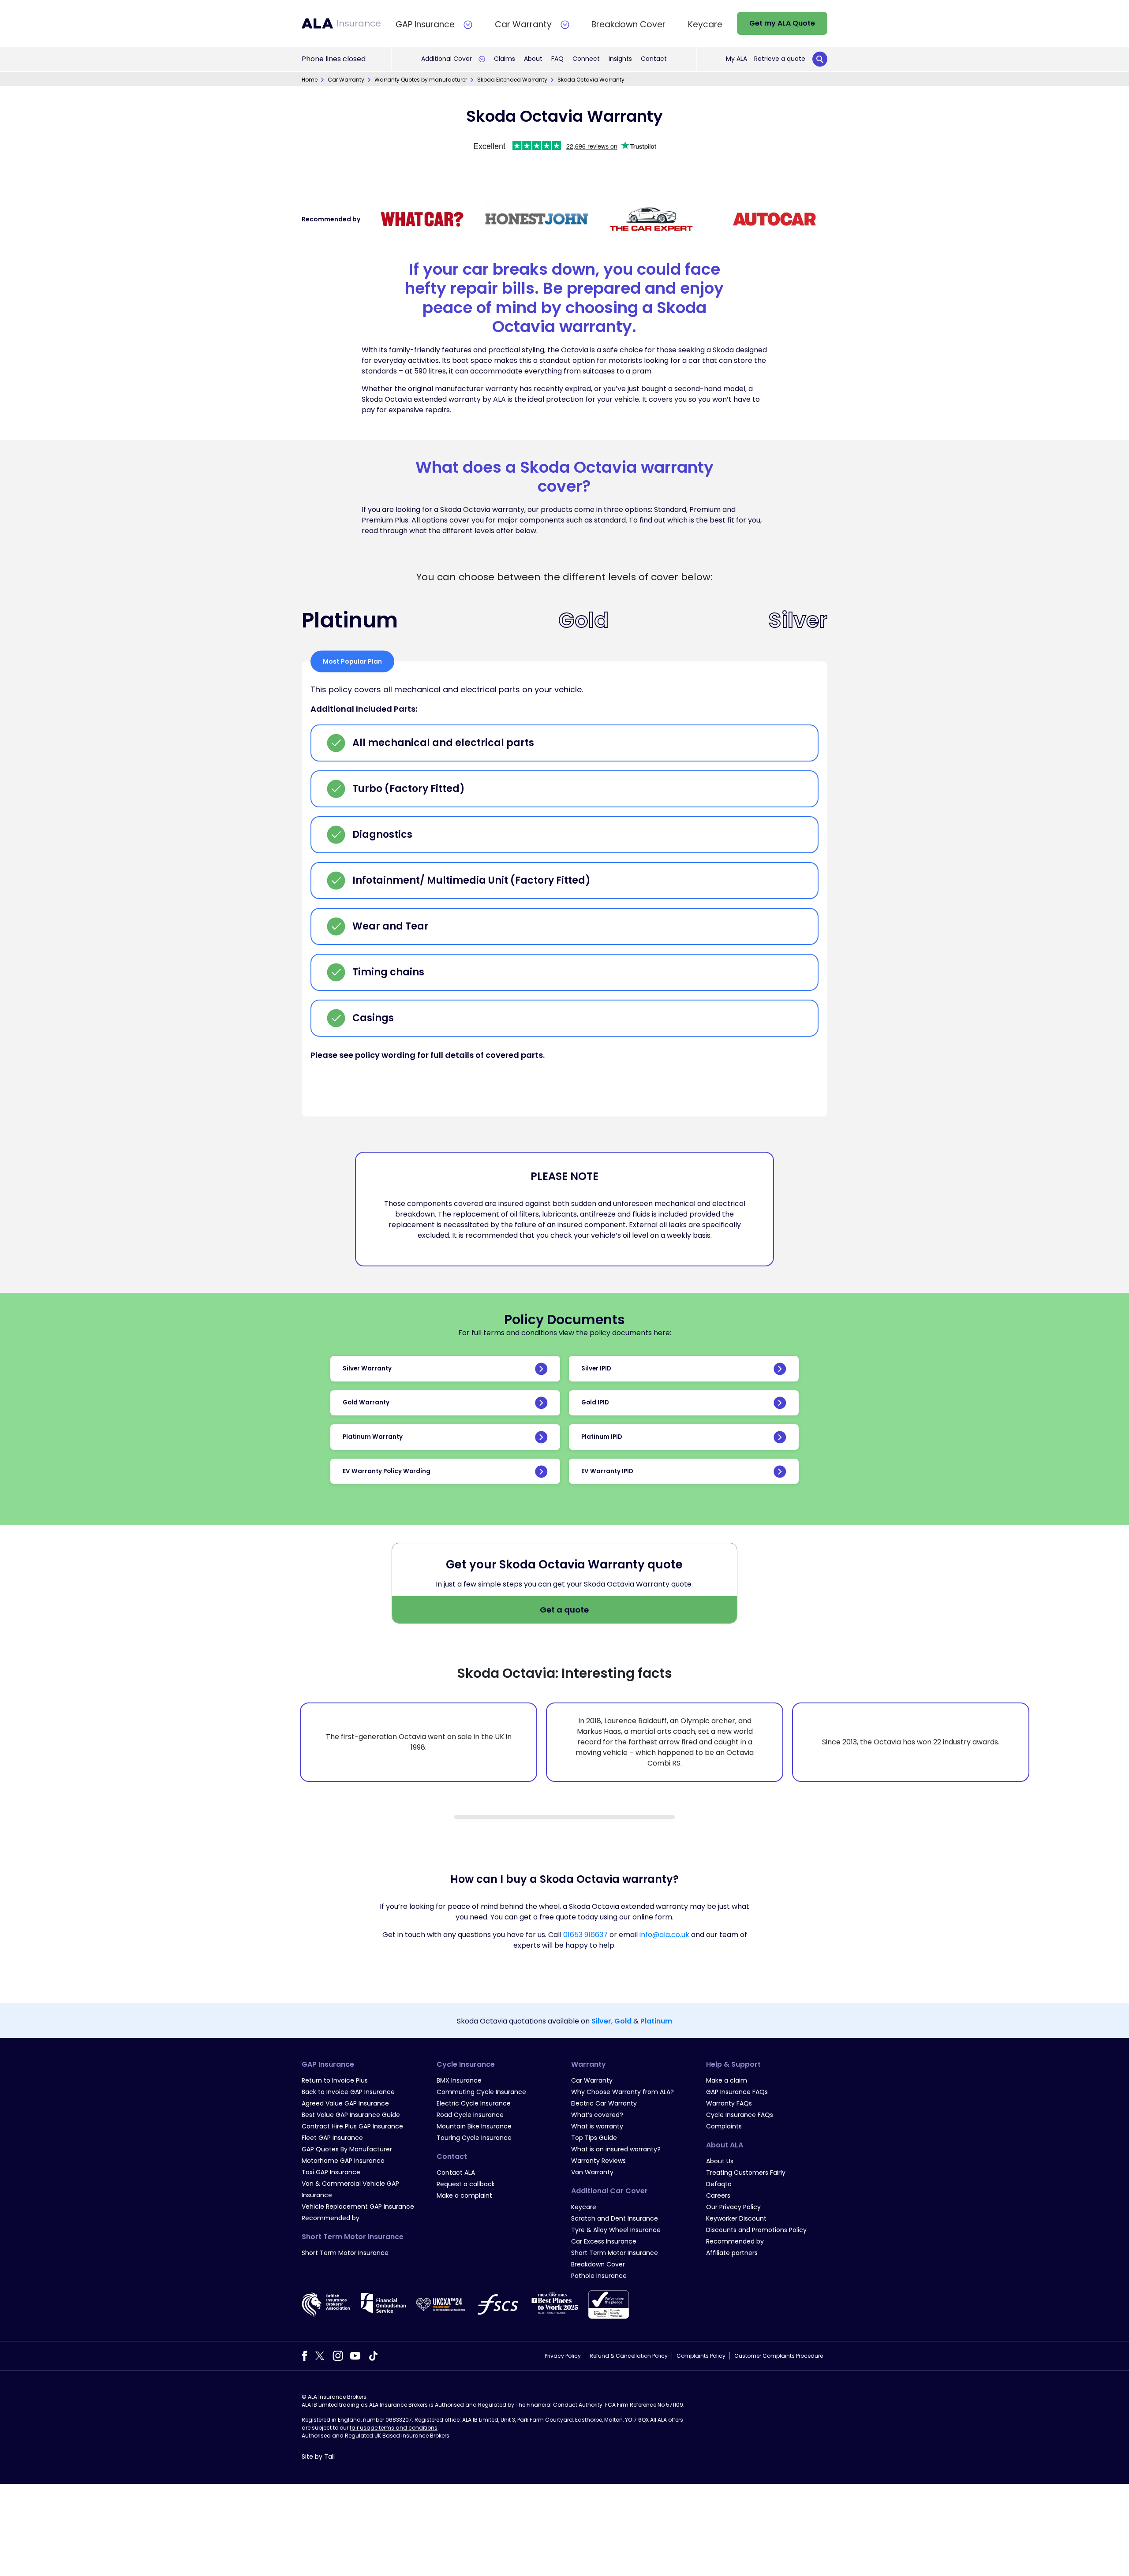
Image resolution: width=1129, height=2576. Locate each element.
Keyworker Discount (736, 2218)
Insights (620, 59)
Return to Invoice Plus (335, 2080)
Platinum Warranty (373, 1437)
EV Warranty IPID (607, 1471)
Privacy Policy (563, 2356)
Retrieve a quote (780, 59)
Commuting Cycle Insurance (481, 2092)
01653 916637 (585, 1935)
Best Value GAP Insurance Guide (351, 2115)
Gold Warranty (366, 1402)
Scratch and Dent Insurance (615, 2218)
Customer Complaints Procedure (779, 2356)
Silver (601, 2021)
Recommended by (331, 2218)
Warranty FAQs (729, 2103)
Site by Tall (318, 2457)
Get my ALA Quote (782, 23)
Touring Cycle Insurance (474, 2138)
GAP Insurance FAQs (737, 2092)
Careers (718, 2195)
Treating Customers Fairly (746, 2173)
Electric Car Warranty (604, 2103)
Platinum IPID (602, 1437)
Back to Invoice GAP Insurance (348, 2092)
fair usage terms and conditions (394, 2428)
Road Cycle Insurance (470, 2115)
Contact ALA (456, 2173)
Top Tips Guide (594, 2138)
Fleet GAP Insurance (332, 2138)
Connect (586, 59)
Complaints (724, 2126)
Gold (623, 2021)
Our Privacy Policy (733, 2207)
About (533, 59)
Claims (505, 59)
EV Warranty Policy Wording (387, 1471)
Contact (654, 59)
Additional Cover (447, 59)
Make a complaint (464, 2195)
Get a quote (564, 1610)
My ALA (736, 59)
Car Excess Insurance (604, 2241)
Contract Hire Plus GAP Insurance (352, 2126)
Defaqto (719, 2184)
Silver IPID (596, 1368)
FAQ (557, 59)
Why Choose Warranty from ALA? (622, 2092)
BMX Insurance (459, 2080)
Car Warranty (346, 80)
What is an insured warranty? (616, 2149)
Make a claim (727, 2080)
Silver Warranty (367, 1368)
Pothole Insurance (599, 2276)
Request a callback (466, 2184)
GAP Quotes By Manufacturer (347, 2149)
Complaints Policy (701, 2356)
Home (310, 80)
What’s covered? (597, 2115)
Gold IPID (595, 1402)
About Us (720, 2161)
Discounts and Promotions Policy (756, 2230)
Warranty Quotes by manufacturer (421, 80)
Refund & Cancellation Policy (629, 2356)
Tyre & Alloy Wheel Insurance (616, 2230)
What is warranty (597, 2126)
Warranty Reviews (598, 2161)
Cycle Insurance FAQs (740, 2115)
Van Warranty (592, 2172)
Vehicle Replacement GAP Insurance (358, 2206)
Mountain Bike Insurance (474, 2126)
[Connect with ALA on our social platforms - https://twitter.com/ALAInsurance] (320, 2355)
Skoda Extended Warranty (512, 80)
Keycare (584, 2207)
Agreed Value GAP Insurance (345, 2103)
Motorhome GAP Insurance (343, 2161)
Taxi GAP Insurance (331, 2172)
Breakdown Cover (598, 2264)
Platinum (656, 2021)
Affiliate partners (732, 2253)
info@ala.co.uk (664, 1935)
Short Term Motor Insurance (345, 2253)
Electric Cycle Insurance (474, 2103)
